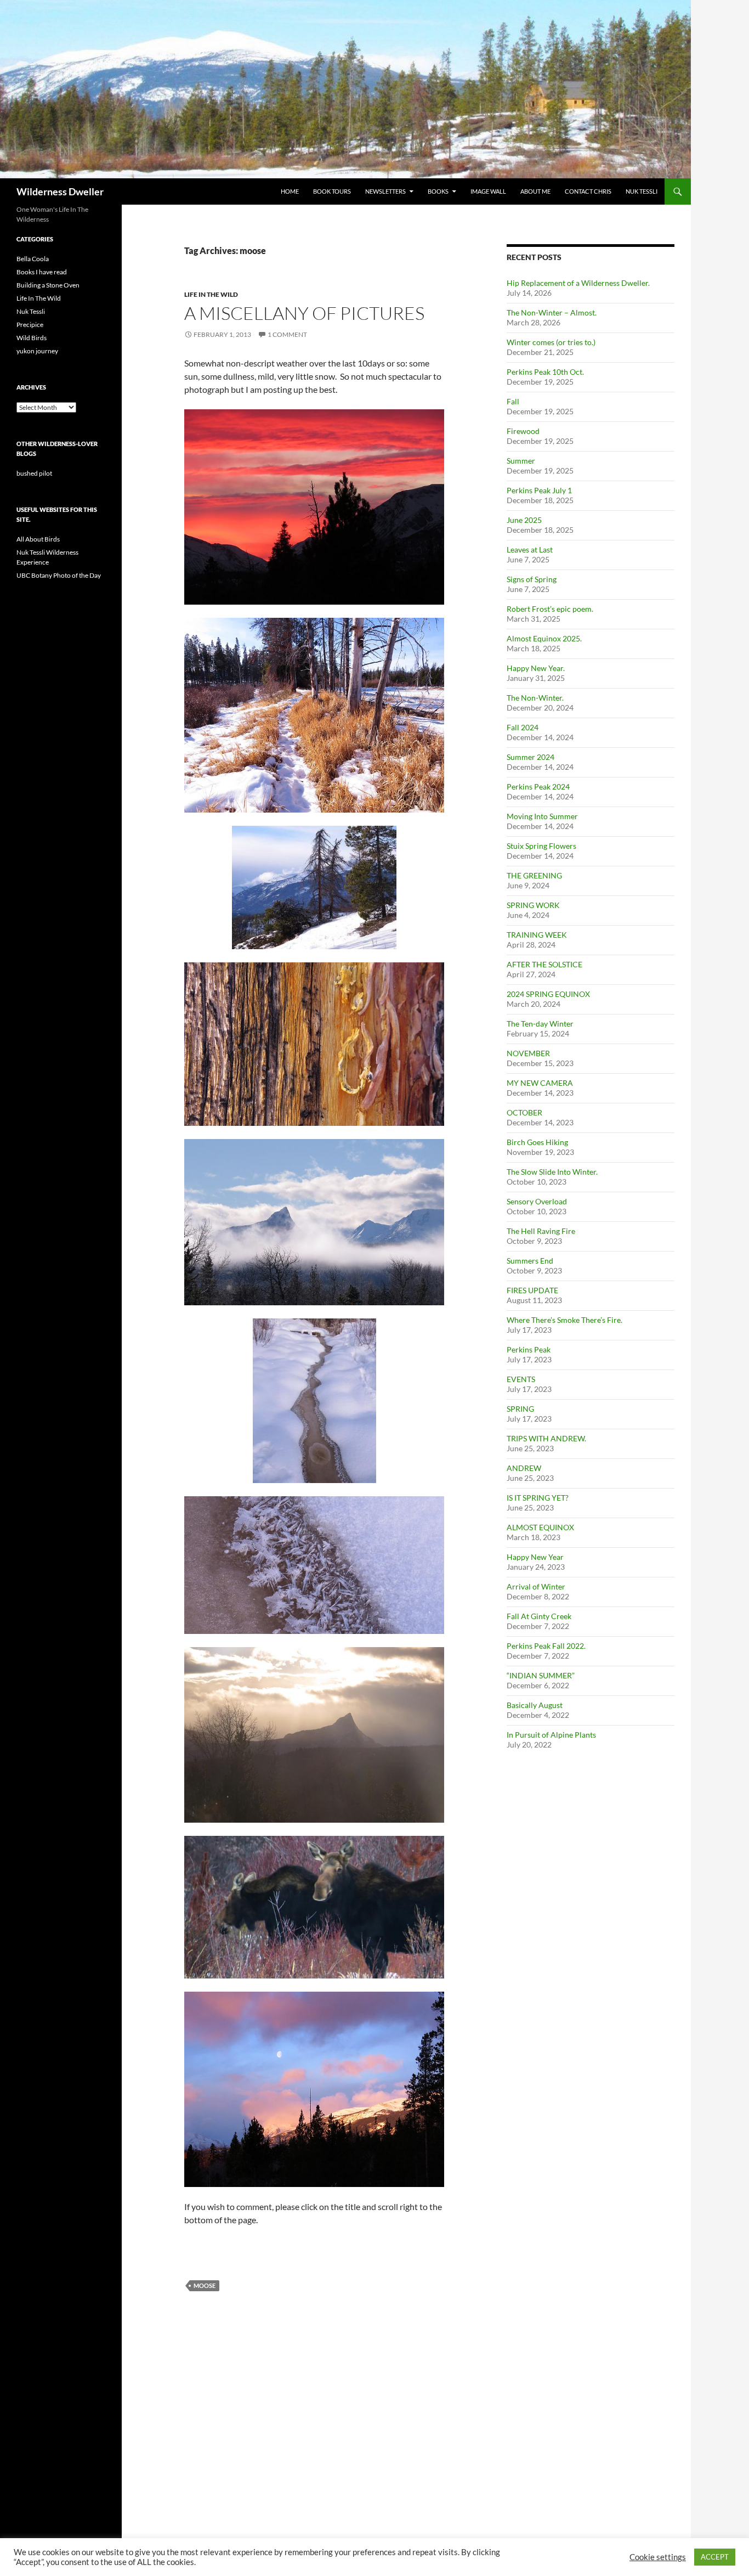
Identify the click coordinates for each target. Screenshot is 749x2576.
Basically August (535, 1705)
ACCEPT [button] (715, 2557)
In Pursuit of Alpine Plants (551, 1735)
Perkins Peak (529, 1349)
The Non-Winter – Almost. (552, 312)
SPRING (520, 1409)
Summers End (530, 1261)
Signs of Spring (532, 579)
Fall (513, 401)
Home (290, 191)
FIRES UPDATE (532, 1290)
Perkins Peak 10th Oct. (545, 372)
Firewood (523, 431)
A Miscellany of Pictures (304, 313)
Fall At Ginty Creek (539, 1616)
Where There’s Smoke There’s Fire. (564, 1320)
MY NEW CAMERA (540, 1083)
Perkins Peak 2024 (538, 787)
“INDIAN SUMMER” (541, 1675)
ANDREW (524, 1468)
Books (438, 191)
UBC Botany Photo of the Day (59, 575)
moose (205, 2285)
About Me (535, 191)
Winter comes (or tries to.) (551, 342)
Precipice (30, 325)
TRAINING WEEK (537, 935)
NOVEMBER (528, 1053)
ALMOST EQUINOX (540, 1527)
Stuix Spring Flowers (541, 846)
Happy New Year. (536, 668)
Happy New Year (535, 1557)
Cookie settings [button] (658, 2557)
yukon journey (37, 351)
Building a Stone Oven (48, 285)
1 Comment (287, 334)
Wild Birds (32, 338)
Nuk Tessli (642, 191)
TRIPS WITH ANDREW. (546, 1438)
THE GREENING (534, 875)
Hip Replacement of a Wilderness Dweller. (578, 283)
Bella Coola (33, 259)
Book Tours (332, 191)
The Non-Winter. (535, 698)
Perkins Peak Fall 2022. (546, 1646)
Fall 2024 (523, 727)
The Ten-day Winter (540, 1024)
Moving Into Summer (542, 816)
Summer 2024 (530, 757)
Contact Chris (588, 191)
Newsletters (385, 191)
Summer (521, 461)
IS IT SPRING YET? (538, 1498)
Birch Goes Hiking (537, 1142)
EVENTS (521, 1379)
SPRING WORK (533, 905)
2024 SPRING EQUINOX (548, 994)
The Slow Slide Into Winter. (552, 1172)
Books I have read (42, 272)
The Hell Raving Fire (541, 1231)
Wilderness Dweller (60, 191)
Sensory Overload (537, 1201)
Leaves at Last (530, 549)
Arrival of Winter (536, 1586)
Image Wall (488, 191)
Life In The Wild (211, 294)
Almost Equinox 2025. (544, 638)
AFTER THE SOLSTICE (544, 964)
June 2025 (524, 520)
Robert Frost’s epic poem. (550, 609)
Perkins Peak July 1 (539, 490)
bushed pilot (34, 473)
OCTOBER (524, 1112)
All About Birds (38, 539)
